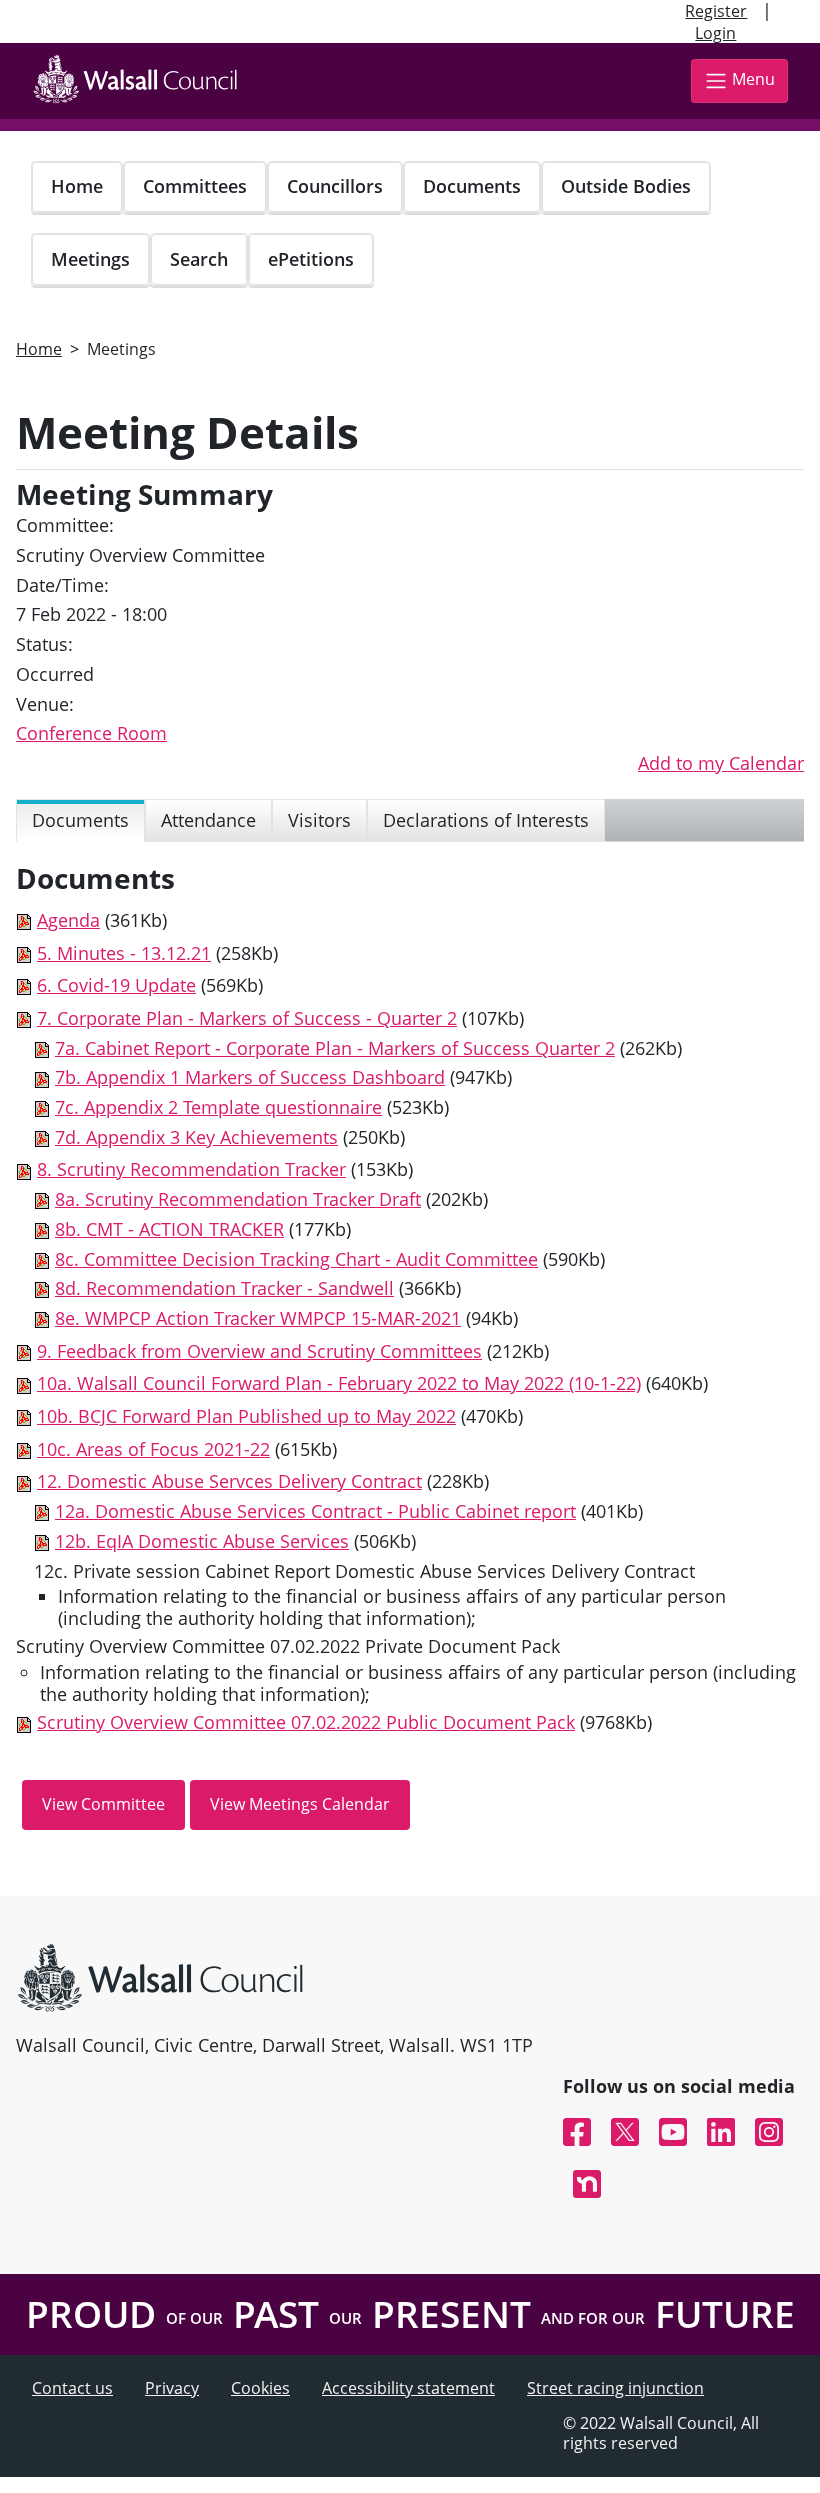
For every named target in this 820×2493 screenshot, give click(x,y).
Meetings (90, 259)
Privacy (172, 2388)
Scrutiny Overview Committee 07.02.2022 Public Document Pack (306, 1722)
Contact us (72, 2388)
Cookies (260, 2388)
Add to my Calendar (721, 763)
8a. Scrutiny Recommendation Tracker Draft (238, 1199)
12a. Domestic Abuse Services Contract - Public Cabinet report (315, 1511)
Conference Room (91, 733)
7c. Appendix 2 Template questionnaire (218, 1107)
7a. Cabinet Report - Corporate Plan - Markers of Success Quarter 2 (335, 1048)
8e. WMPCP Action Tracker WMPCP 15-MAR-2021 (258, 1318)
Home (77, 186)
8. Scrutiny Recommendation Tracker (191, 1169)
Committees (195, 186)
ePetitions (311, 259)
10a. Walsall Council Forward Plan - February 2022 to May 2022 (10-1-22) (339, 1383)
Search (199, 259)
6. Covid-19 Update (116, 985)
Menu (753, 79)
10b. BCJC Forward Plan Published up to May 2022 (246, 1416)
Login (715, 33)
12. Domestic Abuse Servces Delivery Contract (229, 1481)
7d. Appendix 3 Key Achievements (196, 1137)
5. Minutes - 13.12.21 (124, 953)
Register (716, 11)
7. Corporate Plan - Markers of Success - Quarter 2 (247, 1018)
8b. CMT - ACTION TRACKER (169, 1229)
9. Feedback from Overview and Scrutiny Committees (259, 1351)
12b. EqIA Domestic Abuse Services (202, 1541)
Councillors (335, 186)
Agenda (68, 920)
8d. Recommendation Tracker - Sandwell (224, 1288)
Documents (472, 186)
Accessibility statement (408, 2388)
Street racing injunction (615, 2388)
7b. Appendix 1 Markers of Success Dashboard (250, 1077)
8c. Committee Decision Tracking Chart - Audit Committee (296, 1259)
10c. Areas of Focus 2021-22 (153, 1449)
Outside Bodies (626, 186)
